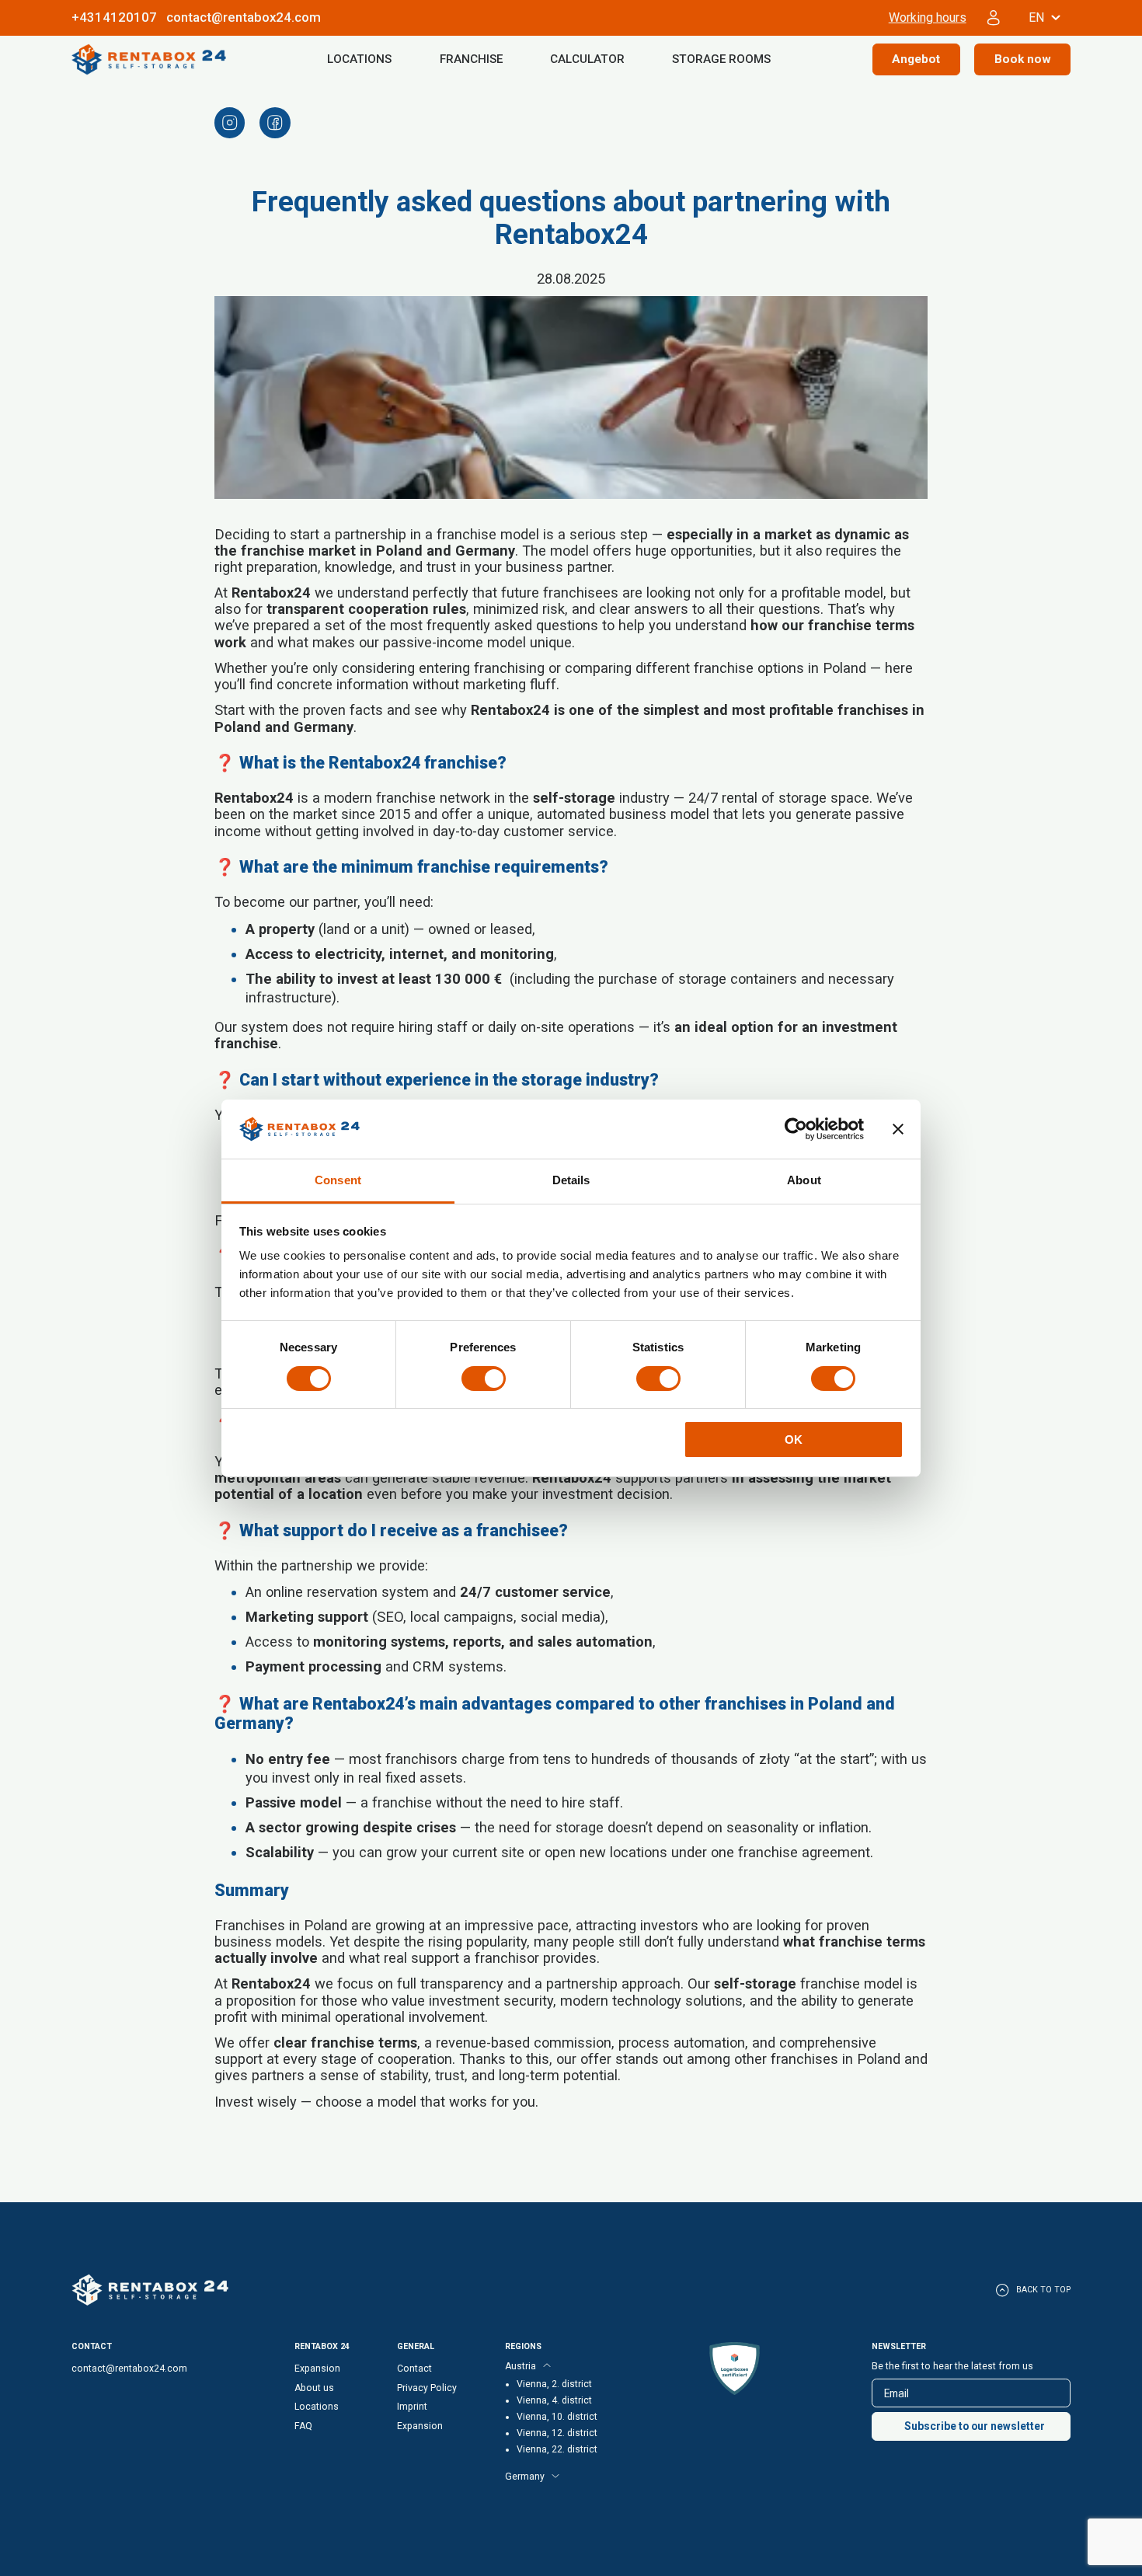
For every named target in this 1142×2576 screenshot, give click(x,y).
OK (794, 1440)
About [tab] (804, 1180)
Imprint (412, 2407)
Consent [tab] (338, 1180)
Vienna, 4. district (554, 2400)
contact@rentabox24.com (244, 17)
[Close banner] (898, 1129)
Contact (414, 2369)
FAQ (303, 2426)
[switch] (484, 1379)
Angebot (916, 59)
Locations (359, 59)
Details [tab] (571, 1180)
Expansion (317, 2369)
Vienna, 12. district (557, 2433)
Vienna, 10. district (557, 2417)
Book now (1023, 59)
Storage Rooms (721, 59)
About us (314, 2388)
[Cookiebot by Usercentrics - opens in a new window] (796, 1129)
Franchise (471, 59)
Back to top (1043, 2290)
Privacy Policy (427, 2388)
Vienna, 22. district (557, 2449)
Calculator (587, 59)
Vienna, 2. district (554, 2384)
